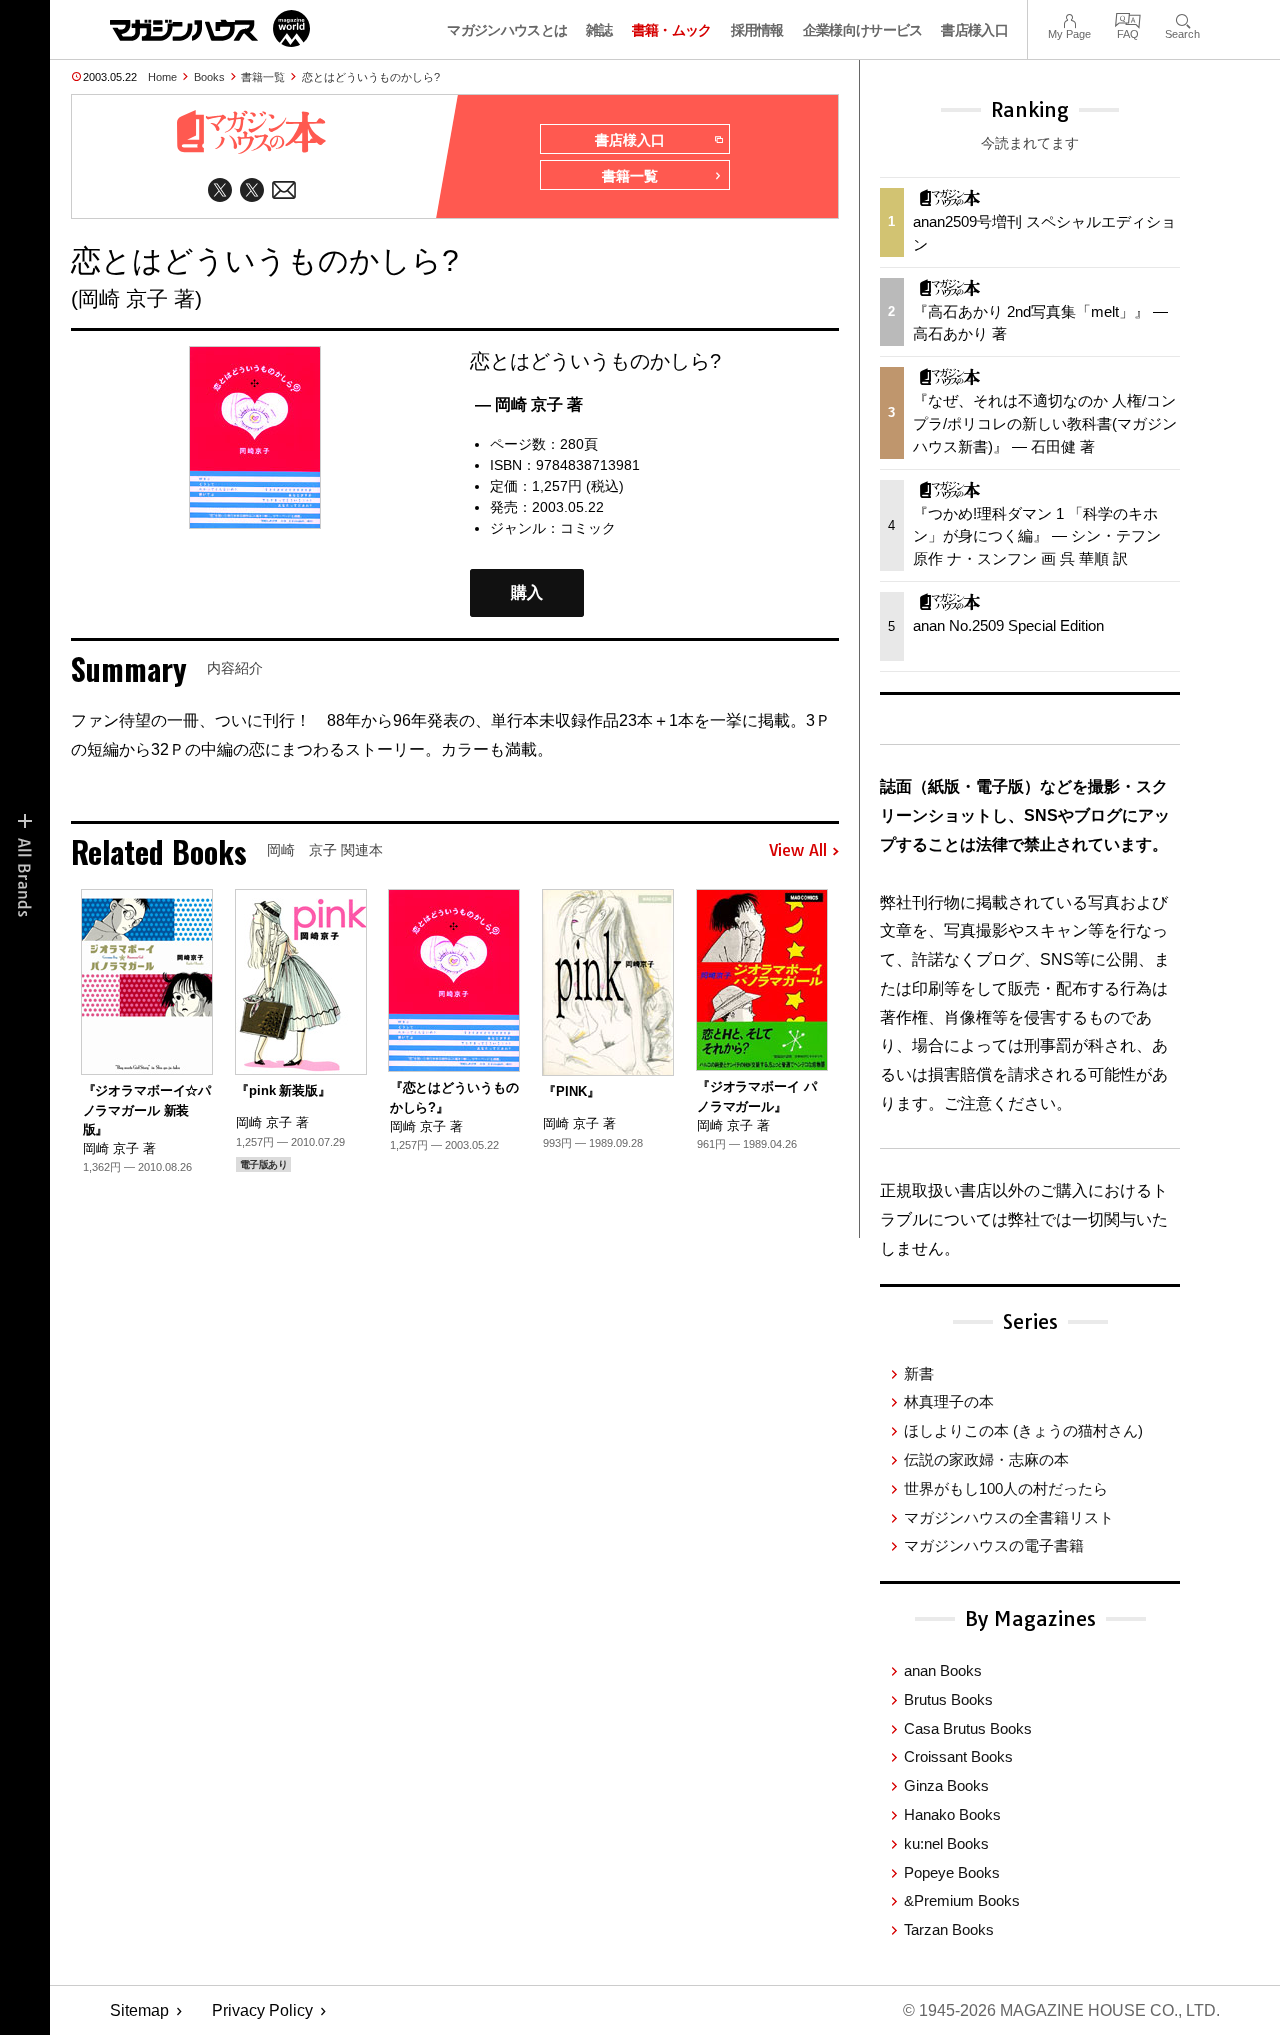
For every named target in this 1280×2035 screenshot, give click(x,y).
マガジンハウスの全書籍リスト (1009, 1517)
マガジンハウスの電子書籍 (994, 1545)
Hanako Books (952, 1814)
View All (798, 851)
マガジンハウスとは (507, 30)
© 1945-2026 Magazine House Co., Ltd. (1061, 2010)
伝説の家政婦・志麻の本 (986, 1459)
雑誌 (599, 30)
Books (209, 77)
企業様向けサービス (863, 30)
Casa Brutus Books (968, 1728)
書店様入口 (974, 30)
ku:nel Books (946, 1843)
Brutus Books (948, 1699)
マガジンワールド (210, 28)
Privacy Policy (262, 2010)
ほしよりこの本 (1023, 1430)
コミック (588, 528)
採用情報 (757, 30)
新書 (919, 1373)
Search (1182, 18)
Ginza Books (946, 1785)
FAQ (1128, 18)
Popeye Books (952, 1872)
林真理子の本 (949, 1401)
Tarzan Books (949, 1929)
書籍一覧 (263, 77)
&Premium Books (962, 1900)
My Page (1069, 18)
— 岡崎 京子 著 (529, 404)
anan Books (943, 1670)
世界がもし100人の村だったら (1006, 1488)
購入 (527, 592)
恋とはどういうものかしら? (371, 77)
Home (162, 77)
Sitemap (139, 2010)
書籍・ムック (672, 30)
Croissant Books (958, 1756)
